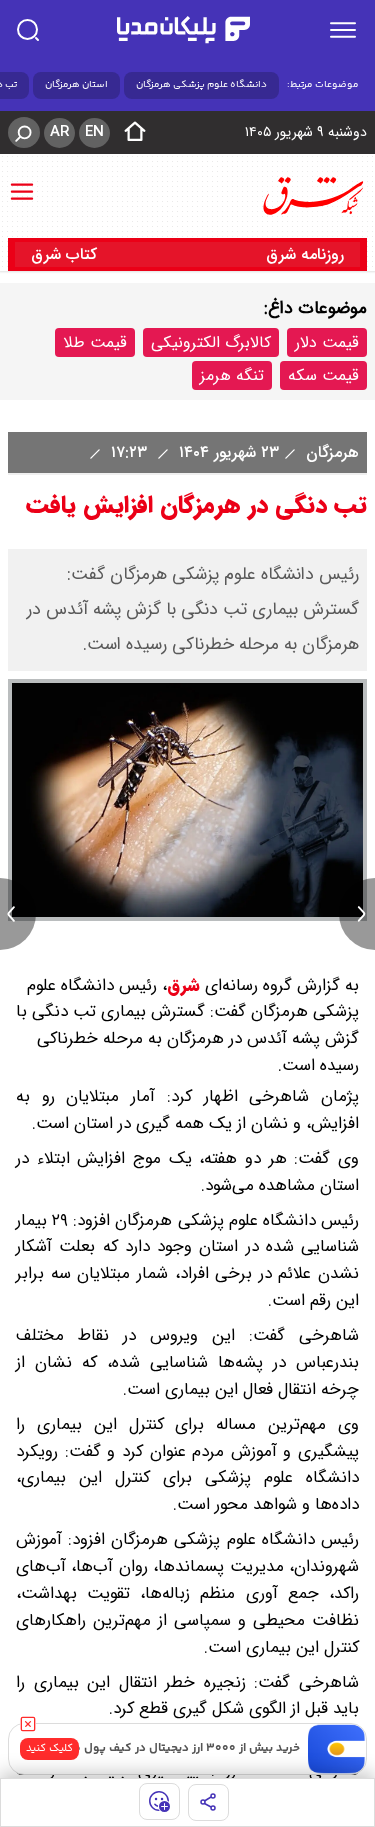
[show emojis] (159, 1801)
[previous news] (18, 914)
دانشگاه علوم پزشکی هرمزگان (201, 85)
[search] (28, 30)
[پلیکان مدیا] (183, 30)
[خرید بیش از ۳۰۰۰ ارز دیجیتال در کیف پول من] (337, 1749)
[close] (28, 1724)
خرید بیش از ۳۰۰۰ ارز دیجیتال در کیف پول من (182, 1748)
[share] (208, 1802)
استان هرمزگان (76, 85)
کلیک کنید (49, 1748)
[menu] (343, 30)
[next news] (357, 914)
